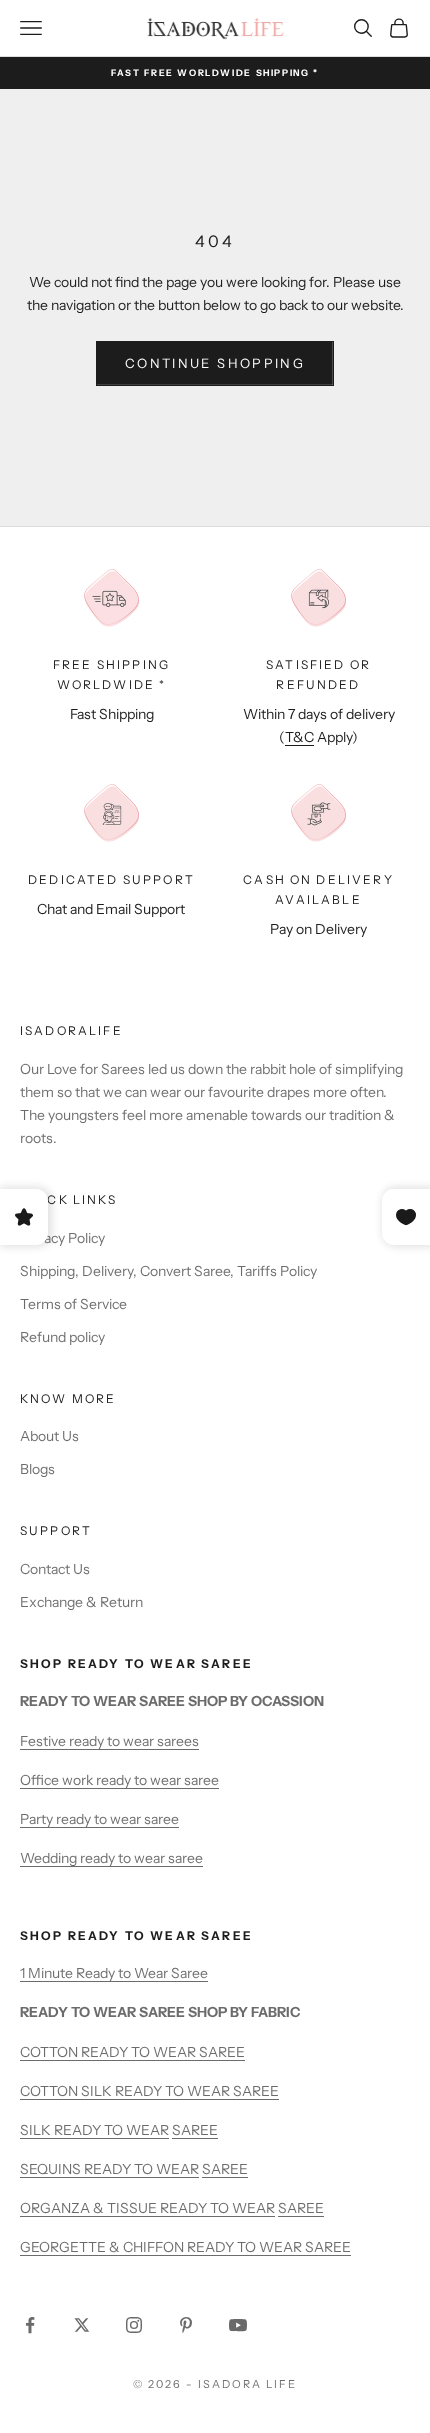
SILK (37, 2130)
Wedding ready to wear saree (111, 1858)
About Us (49, 1436)
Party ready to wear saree (99, 1819)
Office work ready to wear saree (119, 1780)
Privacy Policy (62, 1238)
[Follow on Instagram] (134, 2325)
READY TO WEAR (111, 2130)
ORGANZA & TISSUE (90, 2208)
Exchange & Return (81, 1602)
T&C (299, 737)
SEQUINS (52, 2169)
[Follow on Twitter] (82, 2325)
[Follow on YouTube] (238, 2325)
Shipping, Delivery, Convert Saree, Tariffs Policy (168, 1271)
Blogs (37, 1469)
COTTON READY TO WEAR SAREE (132, 2052)
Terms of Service (73, 1304)
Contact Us (55, 1569)
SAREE (195, 2130)
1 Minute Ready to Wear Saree (114, 1973)
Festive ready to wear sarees (109, 1741)
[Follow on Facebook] (30, 2325)
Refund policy (62, 1337)
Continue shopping (215, 363)
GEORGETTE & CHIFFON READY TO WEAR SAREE (185, 2247)
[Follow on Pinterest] (186, 2325)
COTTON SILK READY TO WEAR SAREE (149, 2091)
